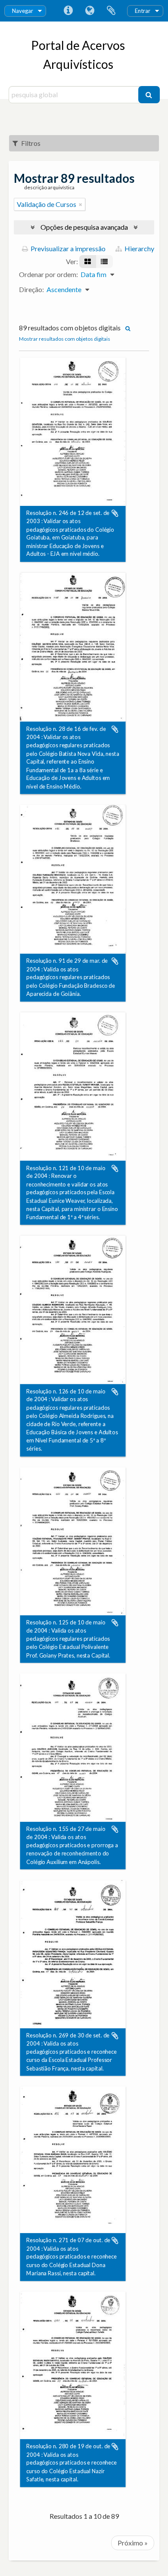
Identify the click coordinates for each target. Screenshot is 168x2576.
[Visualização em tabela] (104, 262)
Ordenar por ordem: (48, 274)
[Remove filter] (81, 204)
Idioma (90, 11)
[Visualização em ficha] (88, 262)
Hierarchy (139, 248)
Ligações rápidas (68, 11)
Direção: (31, 289)
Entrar (143, 11)
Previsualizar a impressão (67, 248)
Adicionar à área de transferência (115, 513)
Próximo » (133, 2543)
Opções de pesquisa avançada (84, 227)
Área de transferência (111, 11)
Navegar (23, 11)
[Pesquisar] (149, 95)
